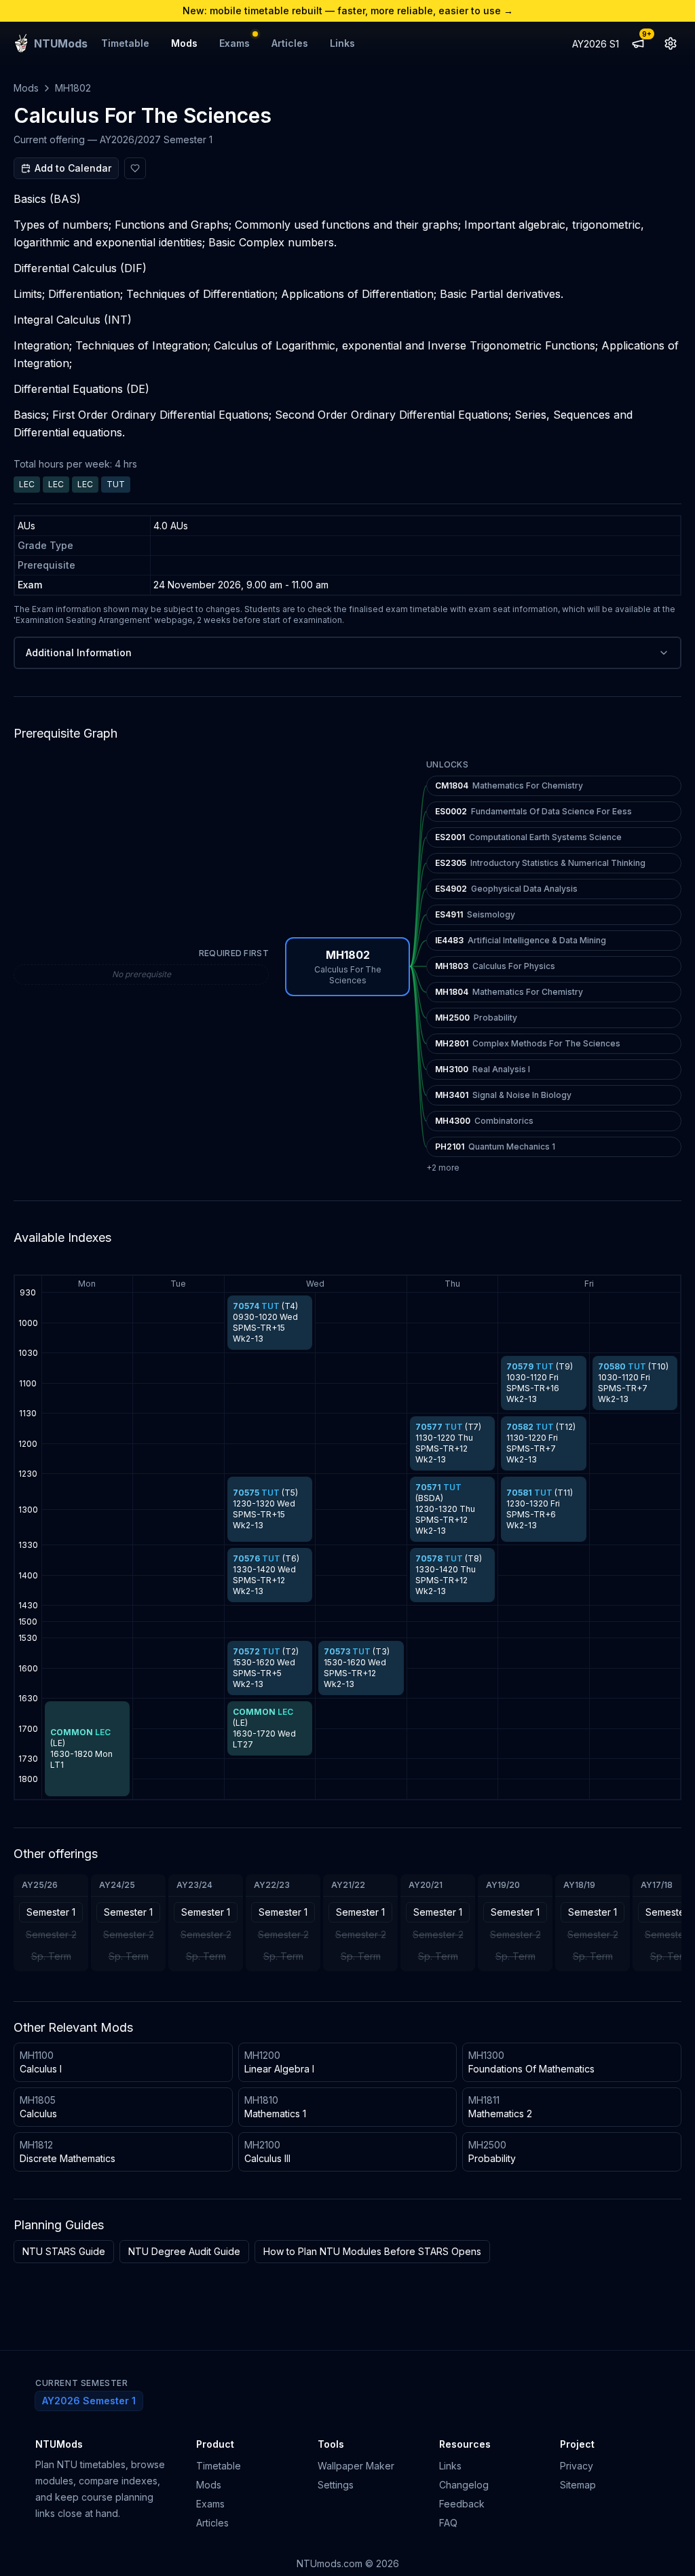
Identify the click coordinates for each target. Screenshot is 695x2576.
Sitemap (578, 2485)
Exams (234, 43)
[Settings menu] (671, 43)
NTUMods (59, 2444)
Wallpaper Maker (356, 2466)
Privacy (577, 2466)
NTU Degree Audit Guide (184, 2251)
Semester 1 (51, 1912)
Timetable (125, 43)
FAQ (448, 2523)
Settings (336, 2485)
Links (342, 43)
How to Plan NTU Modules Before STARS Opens (372, 2251)
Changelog (464, 2485)
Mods (184, 43)
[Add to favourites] (135, 168)
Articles (290, 43)
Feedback (462, 2504)
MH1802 (73, 88)
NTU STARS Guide (64, 2251)
